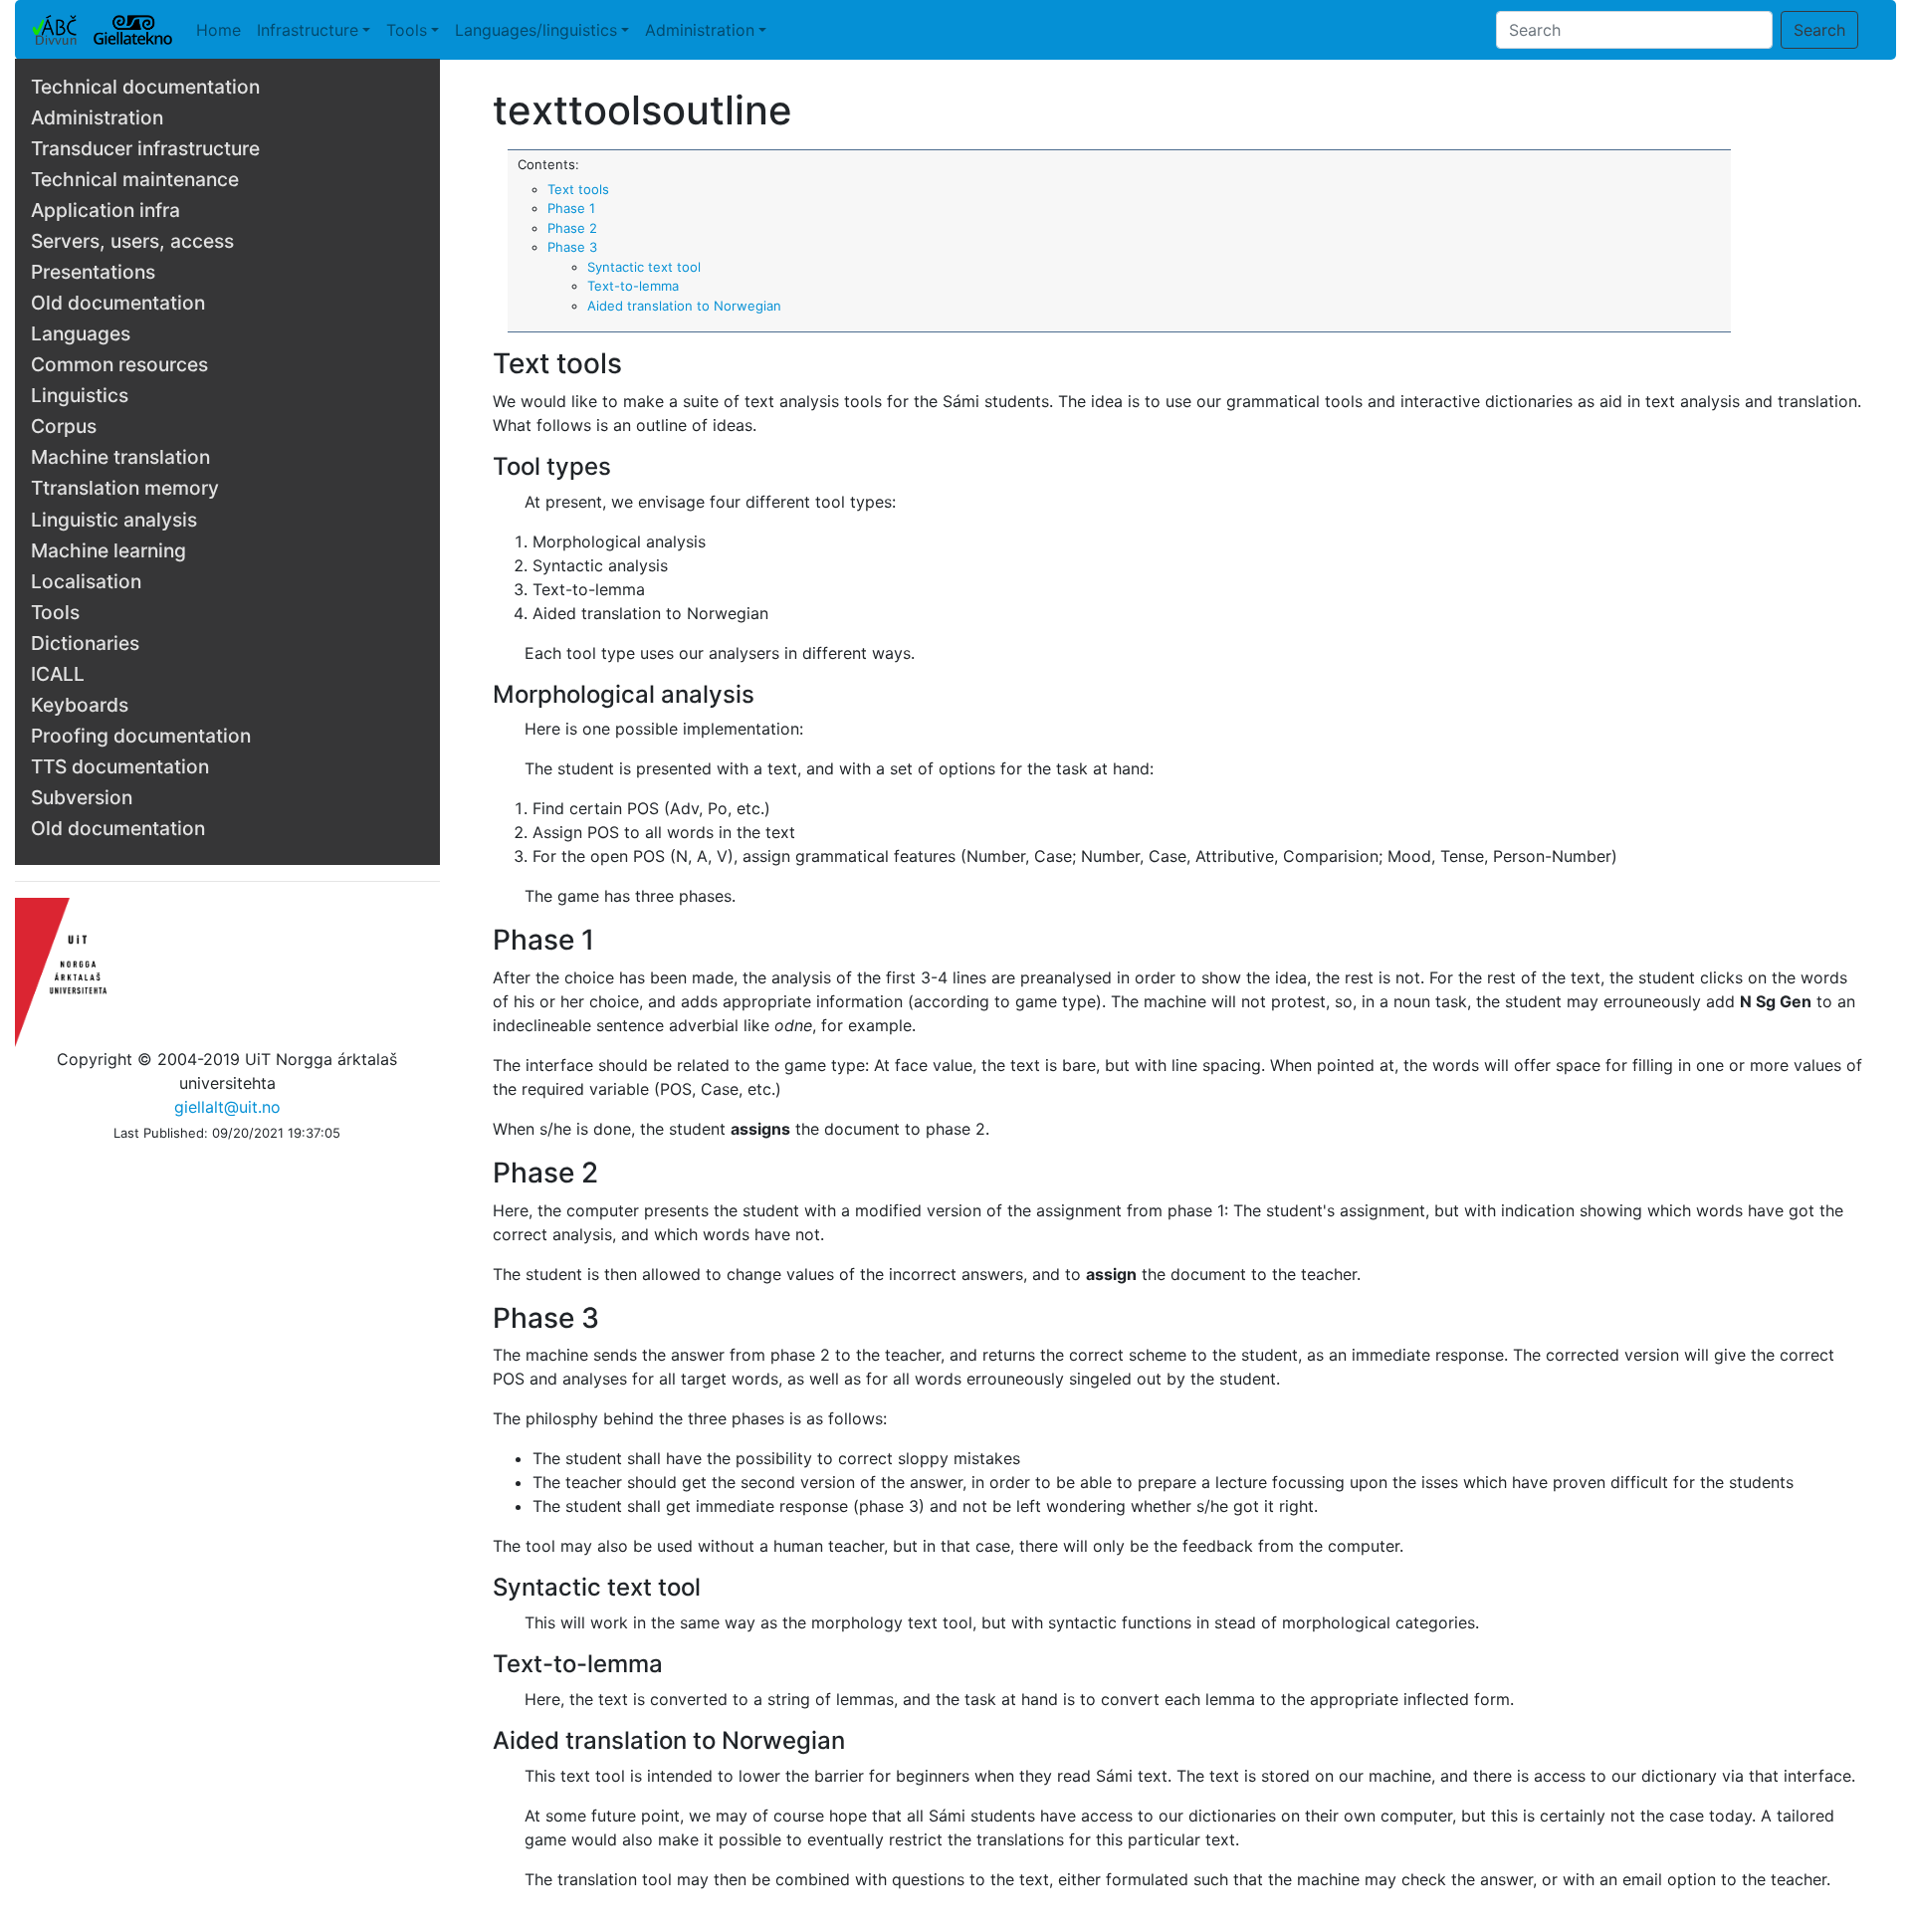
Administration (700, 30)
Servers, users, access (132, 241)
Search (1819, 30)
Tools (407, 30)
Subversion (82, 797)
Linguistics (80, 395)
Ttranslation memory (125, 488)
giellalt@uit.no (227, 1107)
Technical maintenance (135, 179)
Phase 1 (571, 208)
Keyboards (80, 705)
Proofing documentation (141, 736)
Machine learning (108, 550)
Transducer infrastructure (145, 148)
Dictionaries (85, 643)
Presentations (93, 272)
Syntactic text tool (644, 267)
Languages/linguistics (536, 30)
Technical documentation (145, 87)
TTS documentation (120, 766)
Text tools (578, 189)
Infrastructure (308, 30)
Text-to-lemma (633, 286)
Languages (81, 333)
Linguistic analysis (114, 520)
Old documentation (118, 303)
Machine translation (120, 457)
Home (218, 30)
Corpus (64, 426)
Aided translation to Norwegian (684, 306)
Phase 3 (572, 247)
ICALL (58, 674)
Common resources (119, 364)
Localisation (86, 581)
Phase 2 (572, 228)
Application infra (106, 210)
